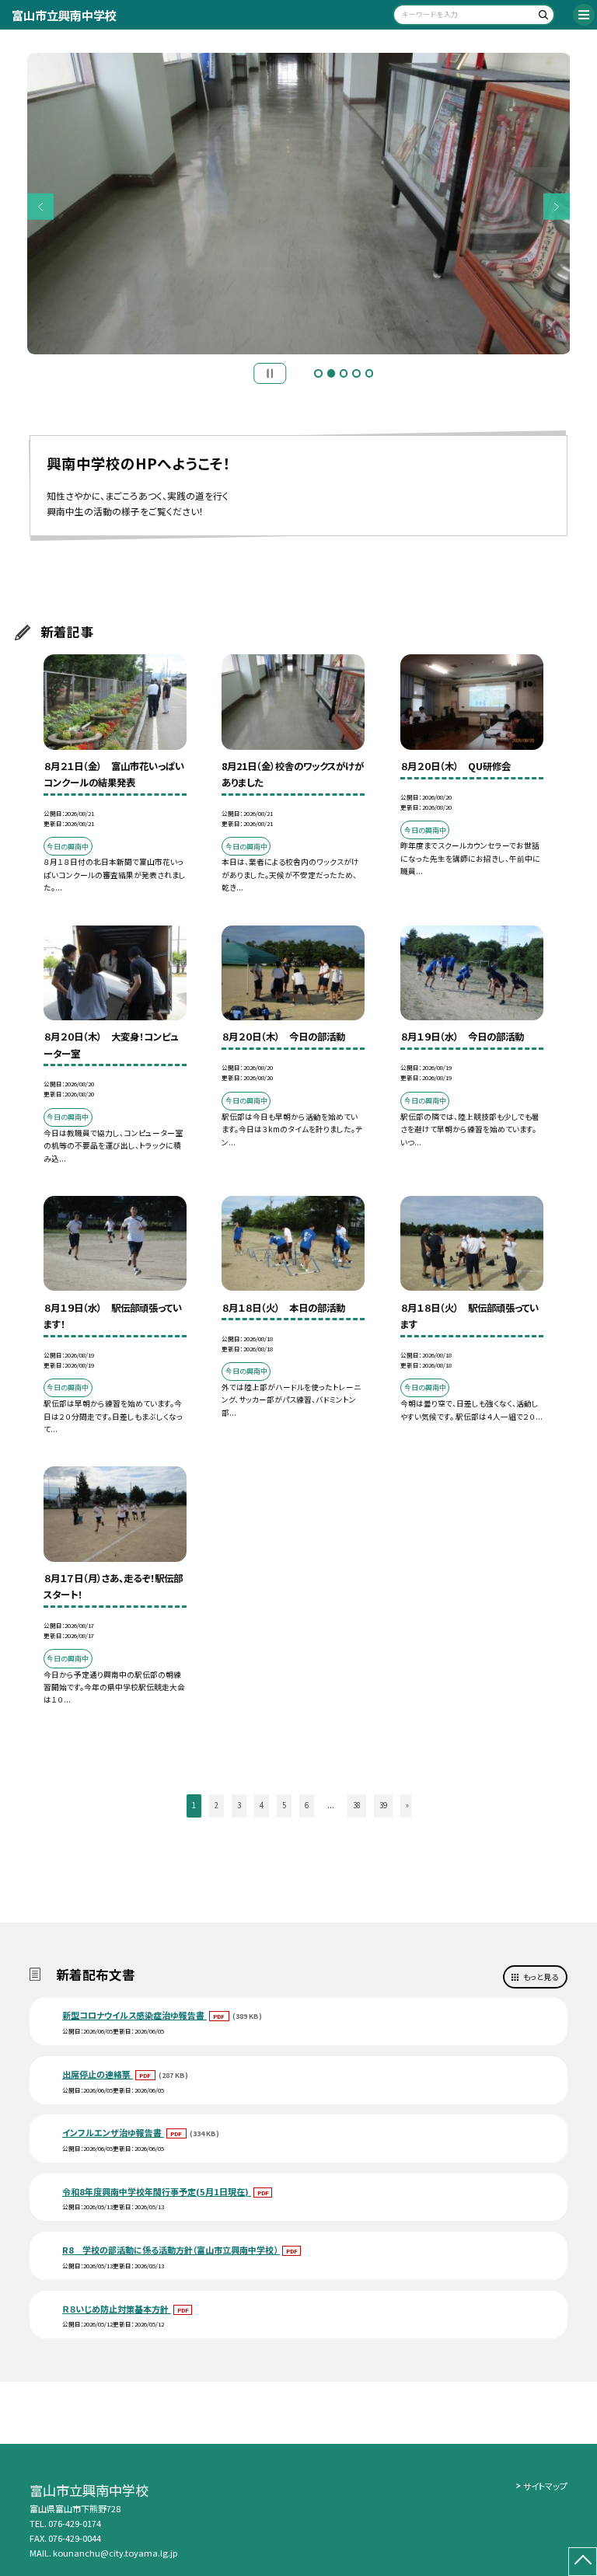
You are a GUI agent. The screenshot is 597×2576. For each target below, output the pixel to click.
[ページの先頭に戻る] (583, 2562)
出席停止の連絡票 (98, 2074)
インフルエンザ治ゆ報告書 (113, 2132)
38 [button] (357, 1805)
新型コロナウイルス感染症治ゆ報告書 (134, 2015)
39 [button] (383, 1805)
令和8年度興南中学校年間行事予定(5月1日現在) (157, 2191)
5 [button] (369, 373)
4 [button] (356, 373)
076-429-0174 (75, 2523)
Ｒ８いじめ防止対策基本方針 (117, 2309)
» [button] (407, 1805)
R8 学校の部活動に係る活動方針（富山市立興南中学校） (171, 2250)
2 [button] (331, 373)
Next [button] (557, 207)
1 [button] (318, 373)
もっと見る (541, 1977)
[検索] (541, 17)
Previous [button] (41, 207)
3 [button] (344, 373)
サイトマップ (545, 2486)
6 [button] (307, 1805)
